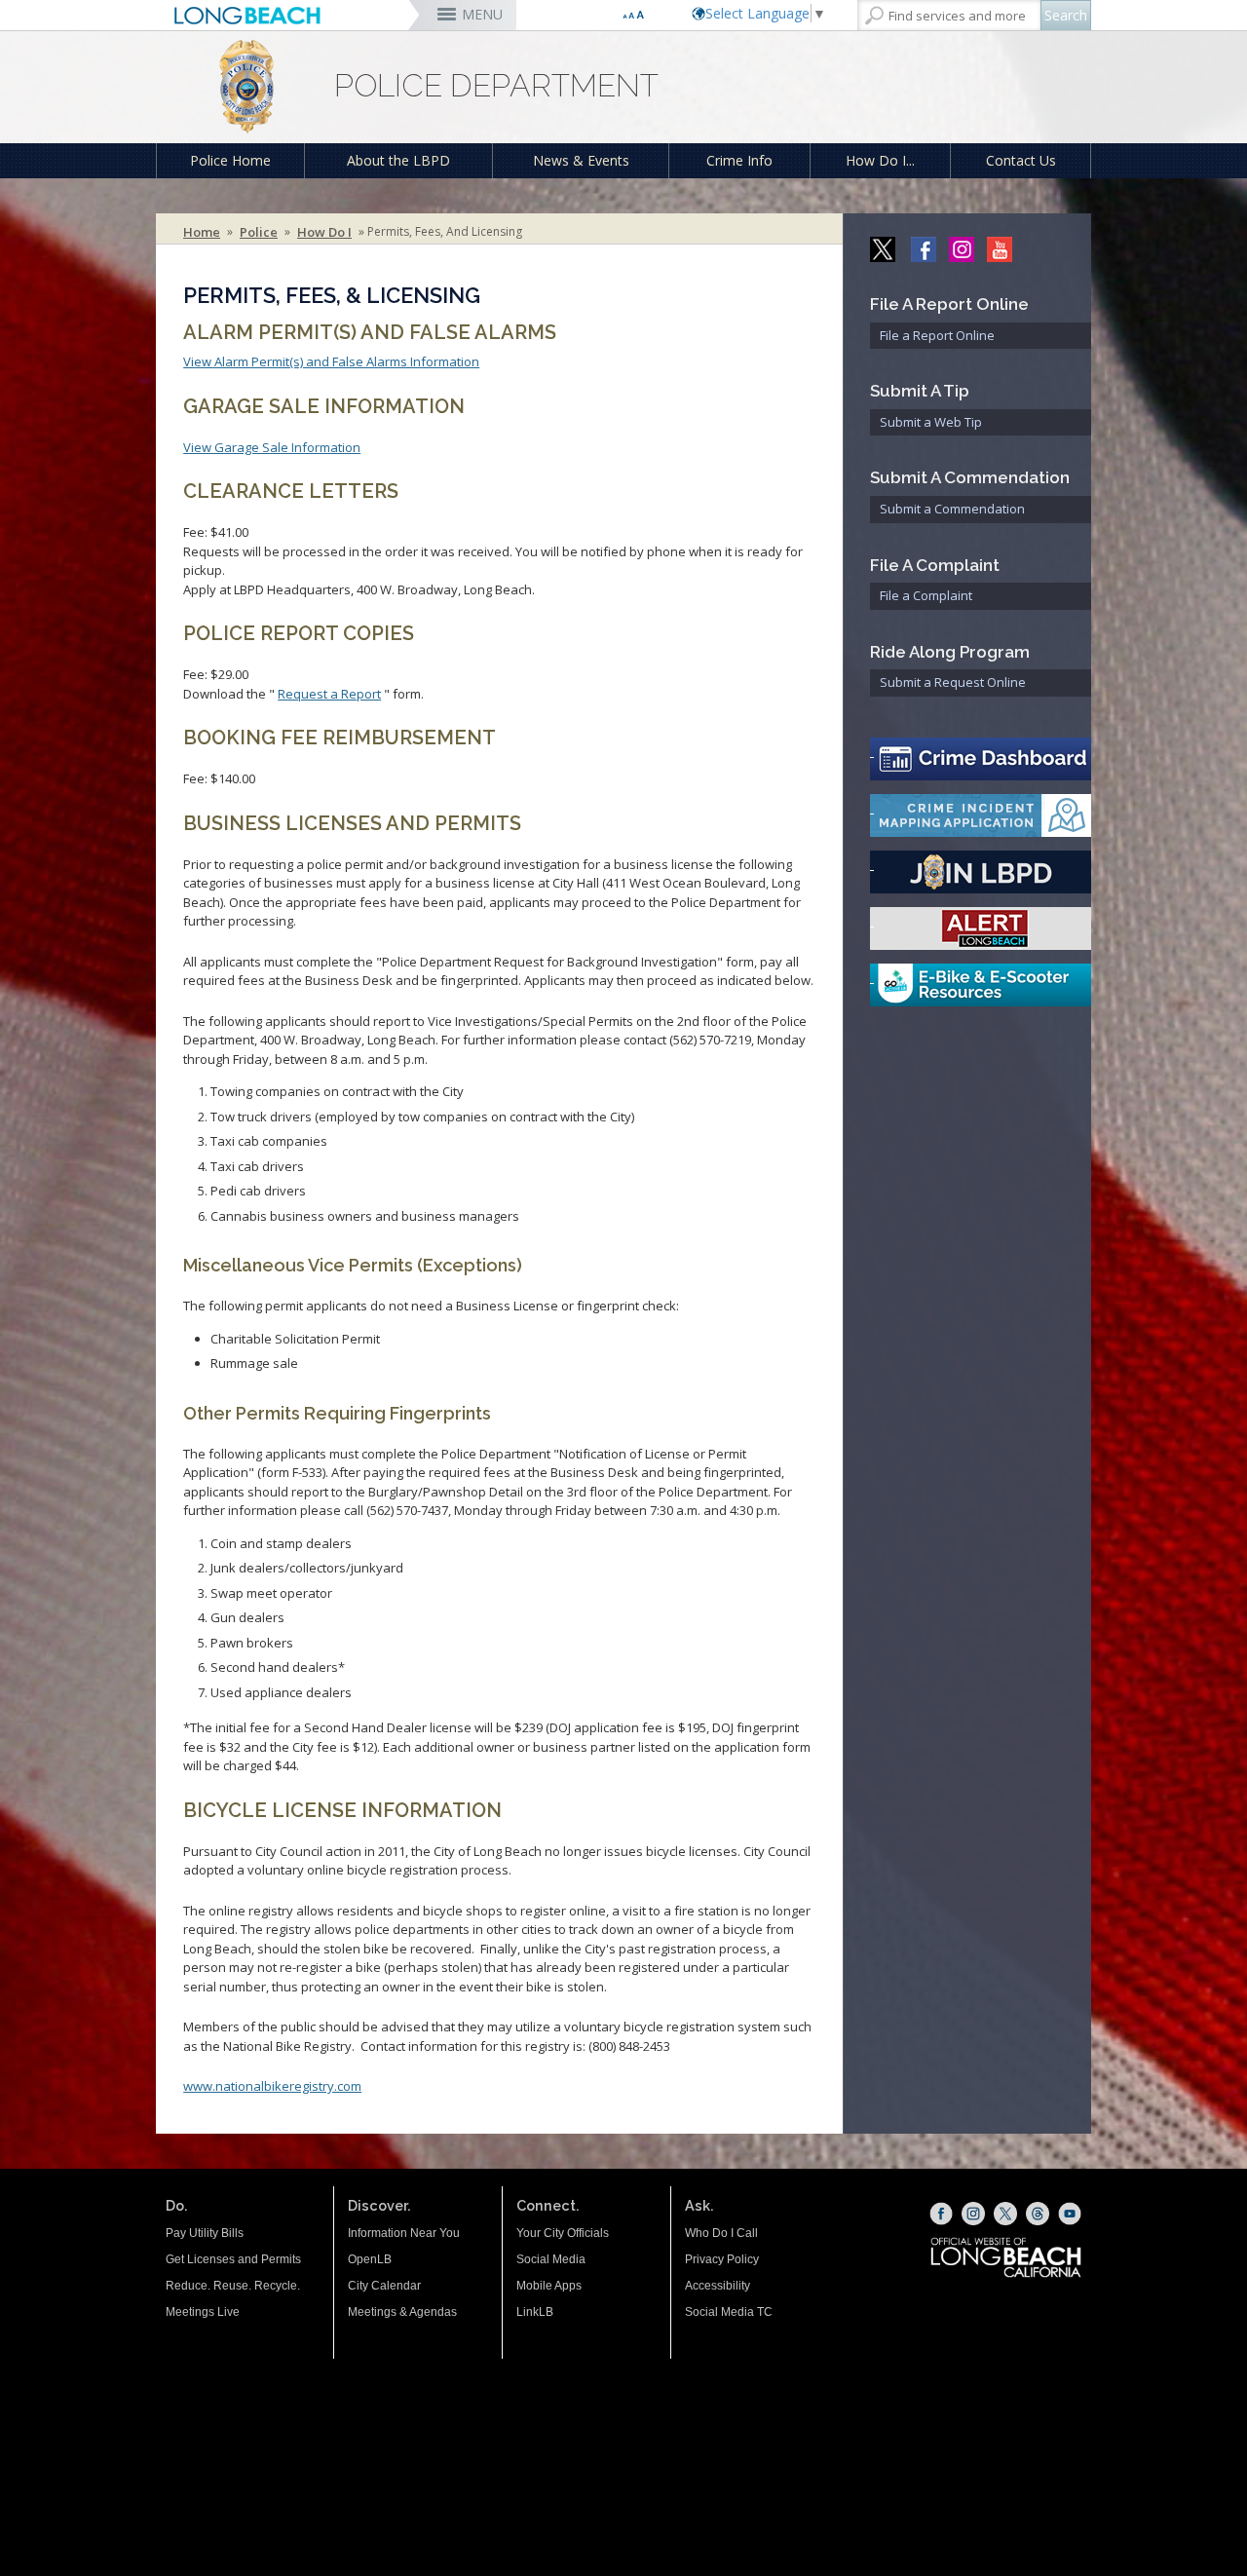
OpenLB (370, 2259)
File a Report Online (937, 335)
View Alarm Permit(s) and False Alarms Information (331, 361)
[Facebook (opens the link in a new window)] (941, 2214)
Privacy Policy (722, 2259)
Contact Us (1021, 160)
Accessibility (718, 2286)
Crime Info (739, 160)
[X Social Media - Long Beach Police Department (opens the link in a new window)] (884, 247)
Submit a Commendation (952, 509)
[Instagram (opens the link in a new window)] (973, 2214)
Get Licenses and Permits (233, 2259)
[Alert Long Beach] (981, 928)
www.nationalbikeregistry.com (272, 2086)
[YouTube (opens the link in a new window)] (1070, 2214)
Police (259, 232)
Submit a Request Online (953, 682)
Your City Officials (563, 2233)
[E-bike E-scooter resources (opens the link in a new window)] (981, 985)
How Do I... (880, 160)
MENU (482, 14)
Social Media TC (729, 2312)
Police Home (230, 160)
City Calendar (384, 2286)
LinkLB (535, 2312)
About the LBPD (398, 160)
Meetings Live (203, 2312)
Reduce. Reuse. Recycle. (233, 2286)
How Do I (324, 232)
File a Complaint (926, 595)
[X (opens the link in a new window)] (1005, 2214)
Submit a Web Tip (931, 422)
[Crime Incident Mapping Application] (981, 815)
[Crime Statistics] (981, 759)
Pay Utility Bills (205, 2233)
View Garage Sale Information (272, 447)
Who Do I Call (721, 2233)
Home (202, 232)
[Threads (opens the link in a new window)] (1038, 2214)
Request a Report (329, 694)
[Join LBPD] (981, 872)
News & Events (581, 160)
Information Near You (404, 2233)
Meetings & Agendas (402, 2312)
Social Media (551, 2259)
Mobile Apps (549, 2286)
